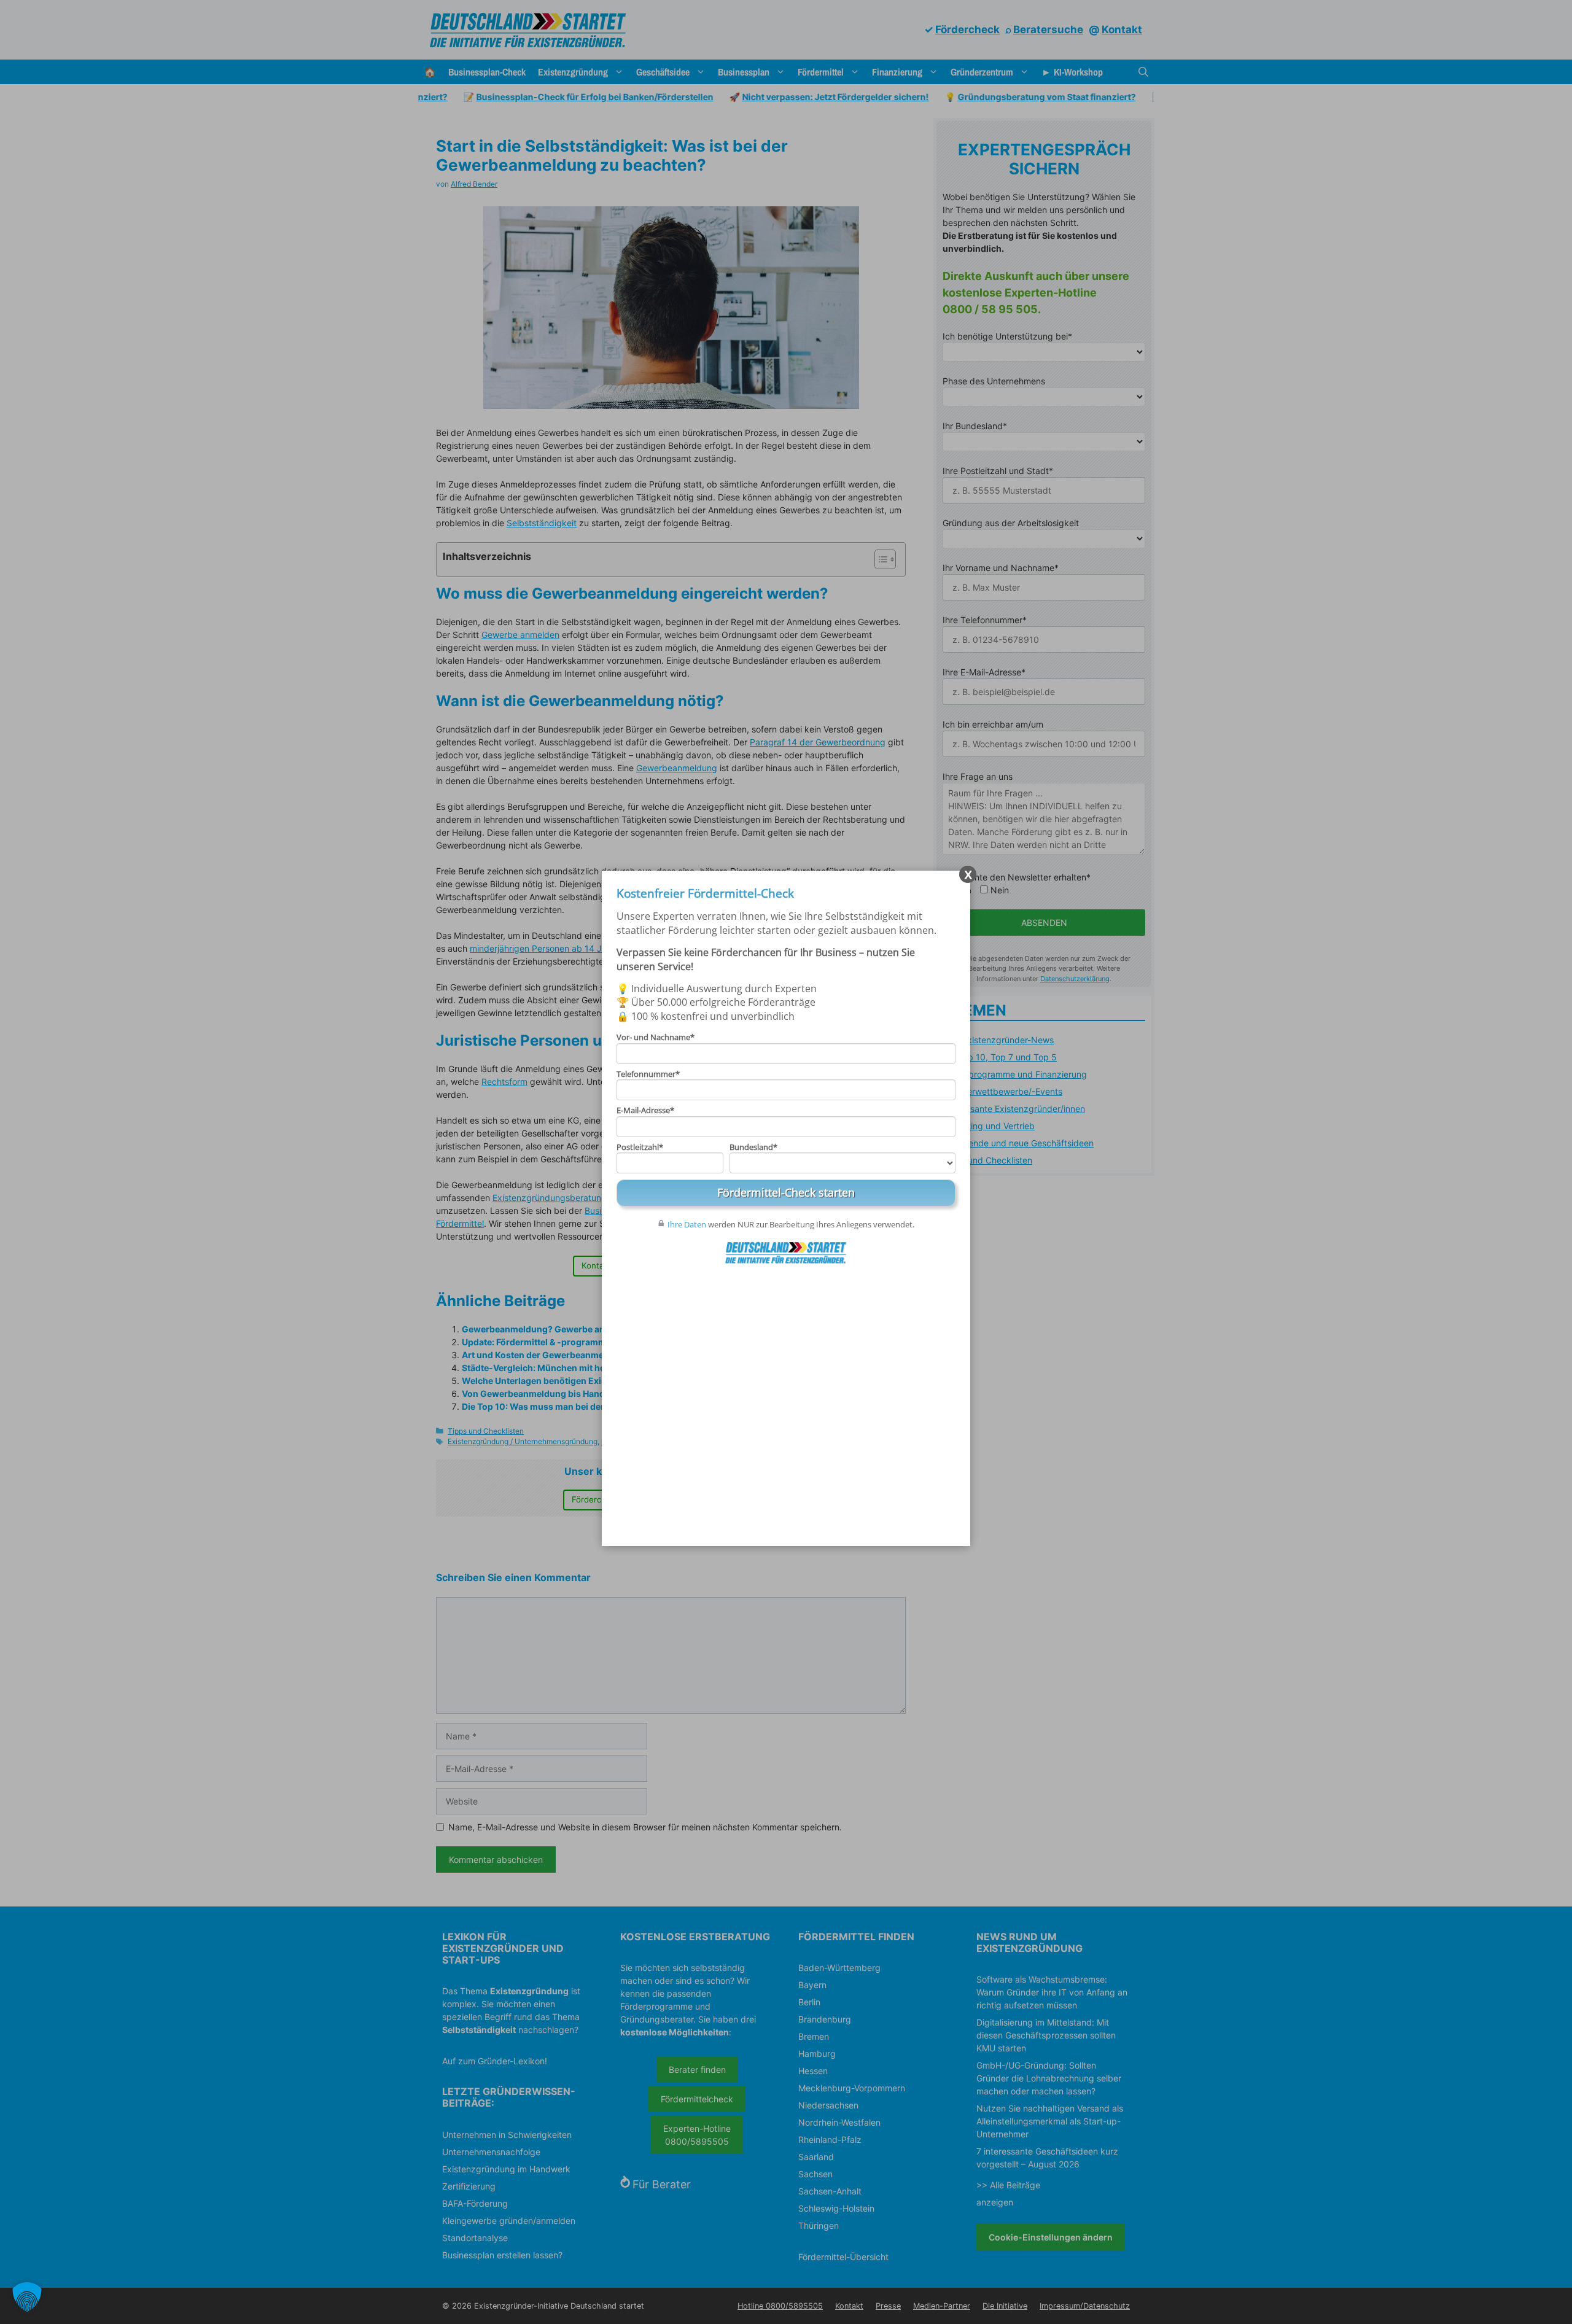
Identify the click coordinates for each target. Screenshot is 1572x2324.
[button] (27, 2297)
